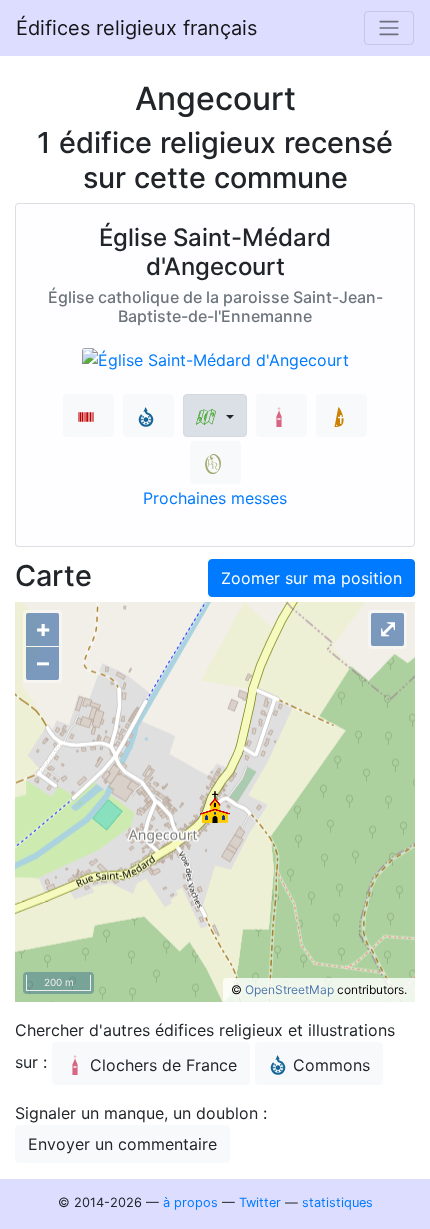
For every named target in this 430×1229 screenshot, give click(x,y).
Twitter (260, 1202)
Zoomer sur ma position (311, 578)
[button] (214, 415)
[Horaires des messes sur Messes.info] (341, 415)
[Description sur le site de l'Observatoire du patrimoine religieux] (215, 462)
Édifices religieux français (136, 28)
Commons (331, 1065)
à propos (190, 1202)
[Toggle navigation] (389, 28)
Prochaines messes (215, 498)
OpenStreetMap (289, 989)
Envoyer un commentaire (122, 1144)
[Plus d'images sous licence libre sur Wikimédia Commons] (148, 415)
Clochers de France (163, 1065)
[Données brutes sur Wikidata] (88, 415)
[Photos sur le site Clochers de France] (281, 415)
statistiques (337, 1202)
